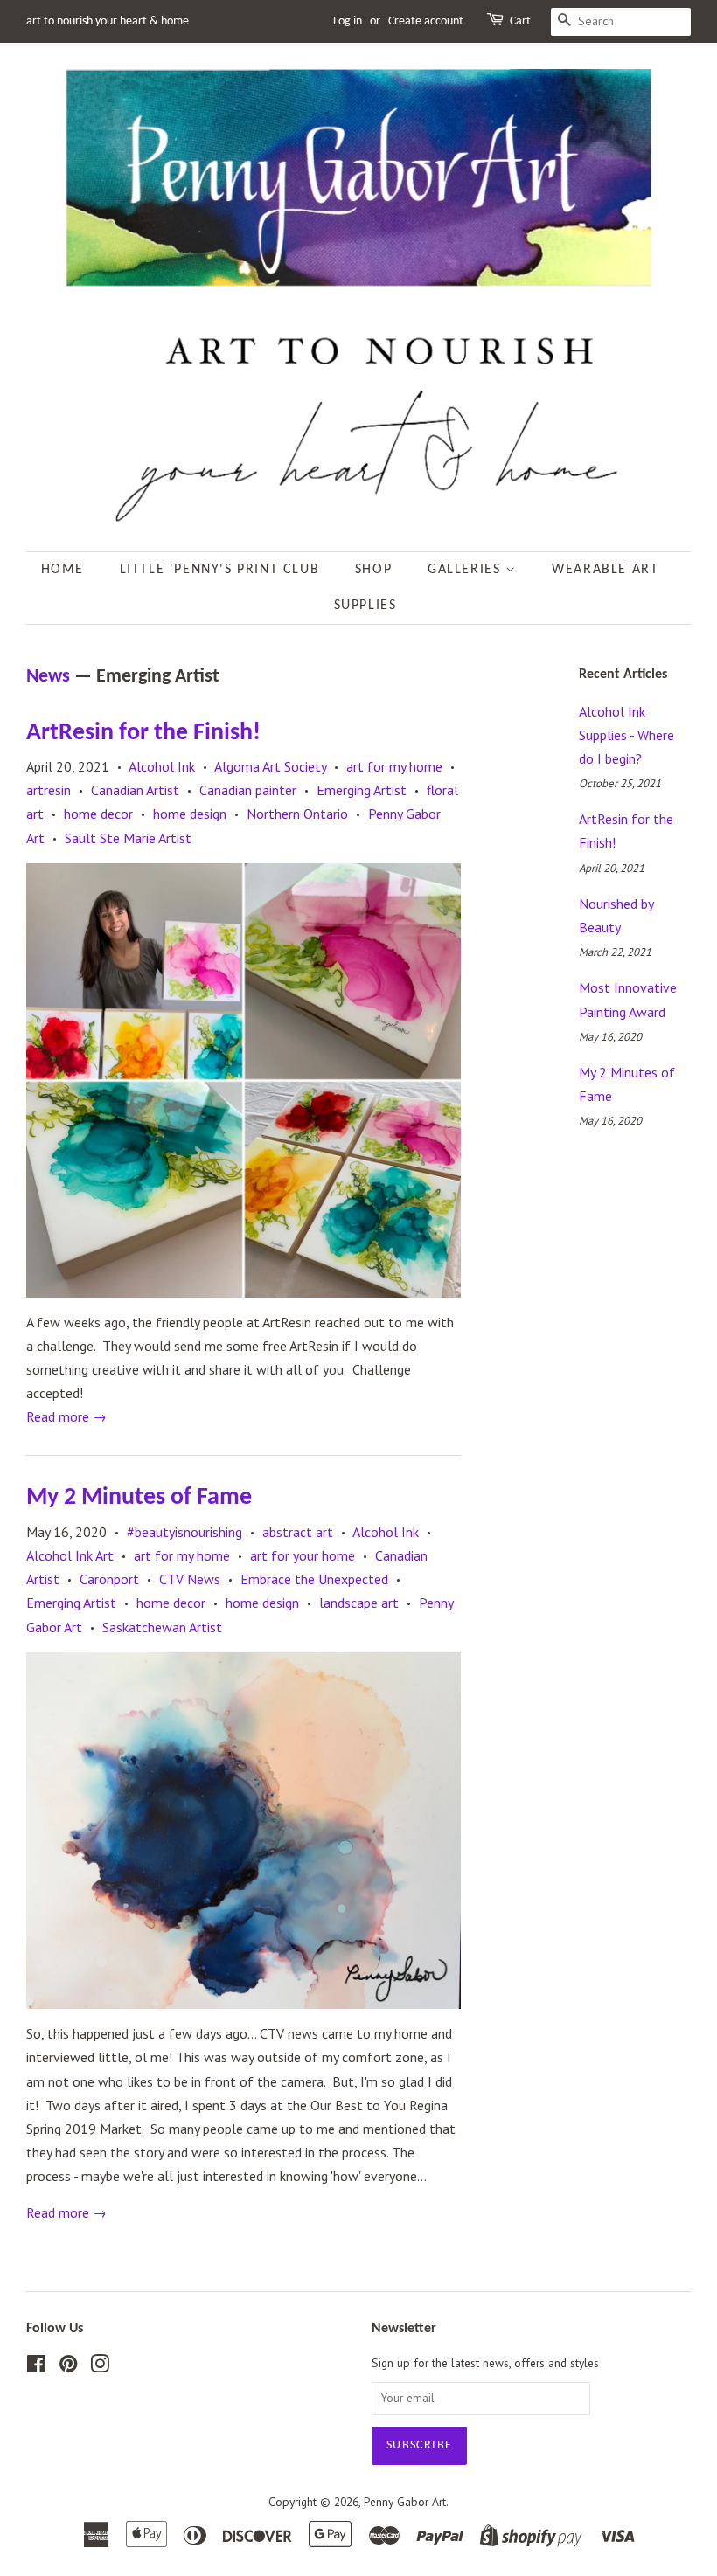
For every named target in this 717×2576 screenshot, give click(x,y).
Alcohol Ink (162, 766)
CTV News (190, 1579)
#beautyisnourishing (184, 1532)
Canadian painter (248, 790)
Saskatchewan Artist (162, 1627)
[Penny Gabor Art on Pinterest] (68, 2367)
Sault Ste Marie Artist (128, 838)
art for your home (303, 1555)
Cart (520, 21)
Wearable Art (605, 570)
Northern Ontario (297, 814)
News (48, 677)
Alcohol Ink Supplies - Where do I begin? (627, 735)
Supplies (365, 606)
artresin (49, 790)
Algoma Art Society (270, 766)
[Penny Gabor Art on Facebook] (36, 2367)
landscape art (359, 1603)
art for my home (394, 766)
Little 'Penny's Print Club (220, 570)
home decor (98, 814)
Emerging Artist (362, 790)
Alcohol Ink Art (70, 1555)
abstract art (298, 1532)
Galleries (466, 570)
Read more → (66, 1416)
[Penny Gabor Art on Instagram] (100, 2367)
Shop (373, 570)
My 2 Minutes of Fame (139, 1498)
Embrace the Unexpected (314, 1579)
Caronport (109, 1579)
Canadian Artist (135, 790)
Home (63, 570)
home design (190, 814)
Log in (348, 21)
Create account (426, 21)
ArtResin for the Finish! (143, 733)
